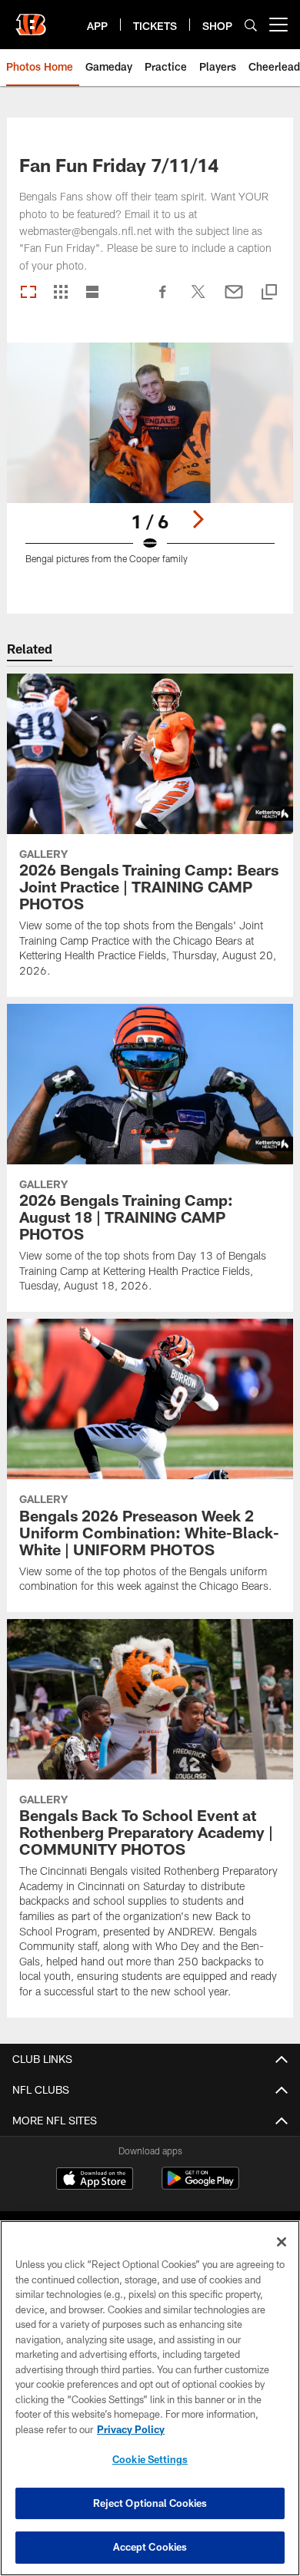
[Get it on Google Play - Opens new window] (200, 2186)
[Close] (282, 2242)
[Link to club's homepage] (31, 18)
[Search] (251, 25)
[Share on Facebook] (163, 300)
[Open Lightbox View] (150, 463)
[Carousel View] (28, 293)
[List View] (92, 293)
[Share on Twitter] (198, 300)
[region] (150, 2398)
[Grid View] (60, 293)
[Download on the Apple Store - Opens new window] (95, 2180)
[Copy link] (269, 293)
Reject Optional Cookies (150, 2503)
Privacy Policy (131, 2429)
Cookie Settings (150, 2459)
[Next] (198, 519)
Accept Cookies (150, 2547)
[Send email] (234, 300)
